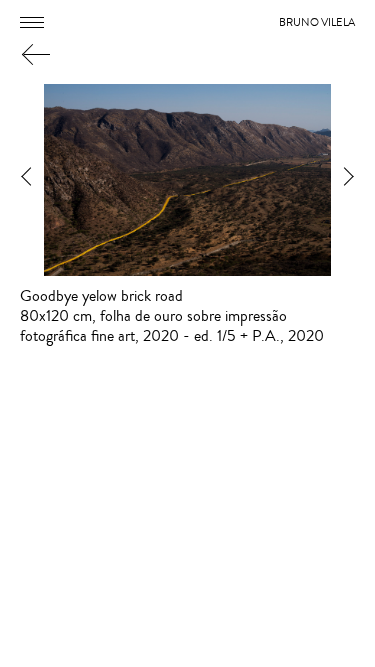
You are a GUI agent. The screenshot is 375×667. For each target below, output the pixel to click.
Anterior (28, 180)
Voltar (34, 54)
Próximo (347, 180)
